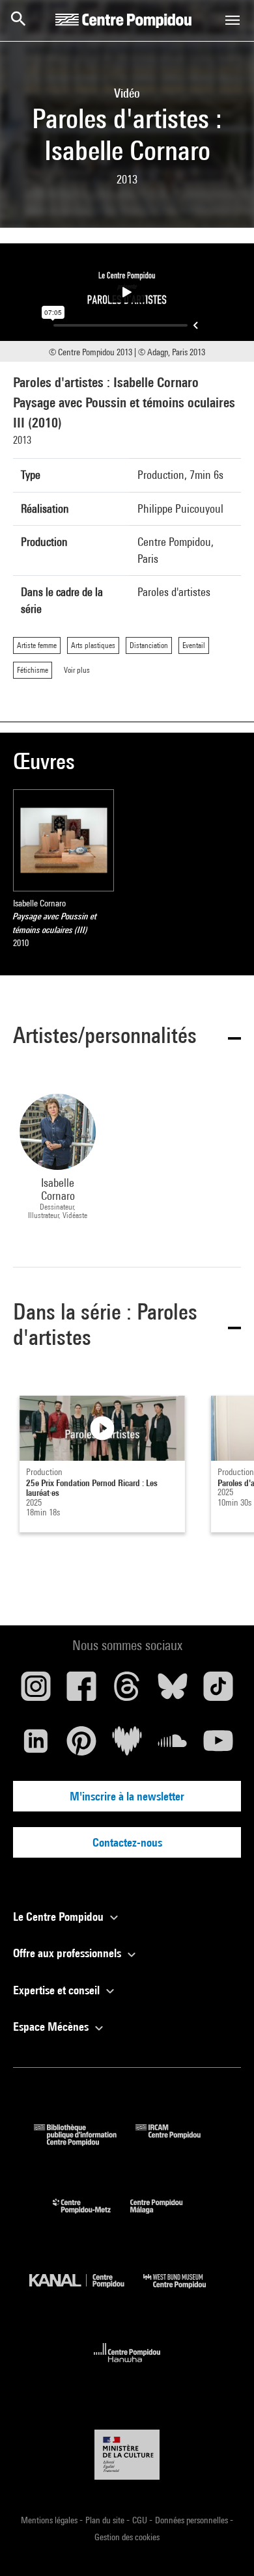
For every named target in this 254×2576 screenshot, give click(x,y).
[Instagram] (36, 1691)
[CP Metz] (92, 2217)
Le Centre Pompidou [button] (60, 1917)
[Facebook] (81, 1691)
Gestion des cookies (127, 2537)
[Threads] (127, 1691)
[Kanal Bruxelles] (86, 2291)
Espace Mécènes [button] (52, 2027)
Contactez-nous (127, 1842)
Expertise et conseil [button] (58, 1990)
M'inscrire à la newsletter (127, 1796)
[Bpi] (85, 2142)
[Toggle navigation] (233, 20)
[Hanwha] (127, 2366)
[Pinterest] (81, 1746)
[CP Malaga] (166, 2217)
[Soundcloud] (173, 1746)
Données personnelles (192, 2520)
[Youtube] (218, 1746)
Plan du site (106, 2520)
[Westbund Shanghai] (184, 2291)
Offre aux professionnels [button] (68, 1953)
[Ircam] (178, 2142)
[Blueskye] (173, 1691)
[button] (127, 1037)
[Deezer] (127, 1746)
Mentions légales (50, 2520)
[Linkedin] (36, 1746)
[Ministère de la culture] (127, 2455)
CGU (141, 2520)
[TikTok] (218, 1691)
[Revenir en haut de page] (223, 2545)
